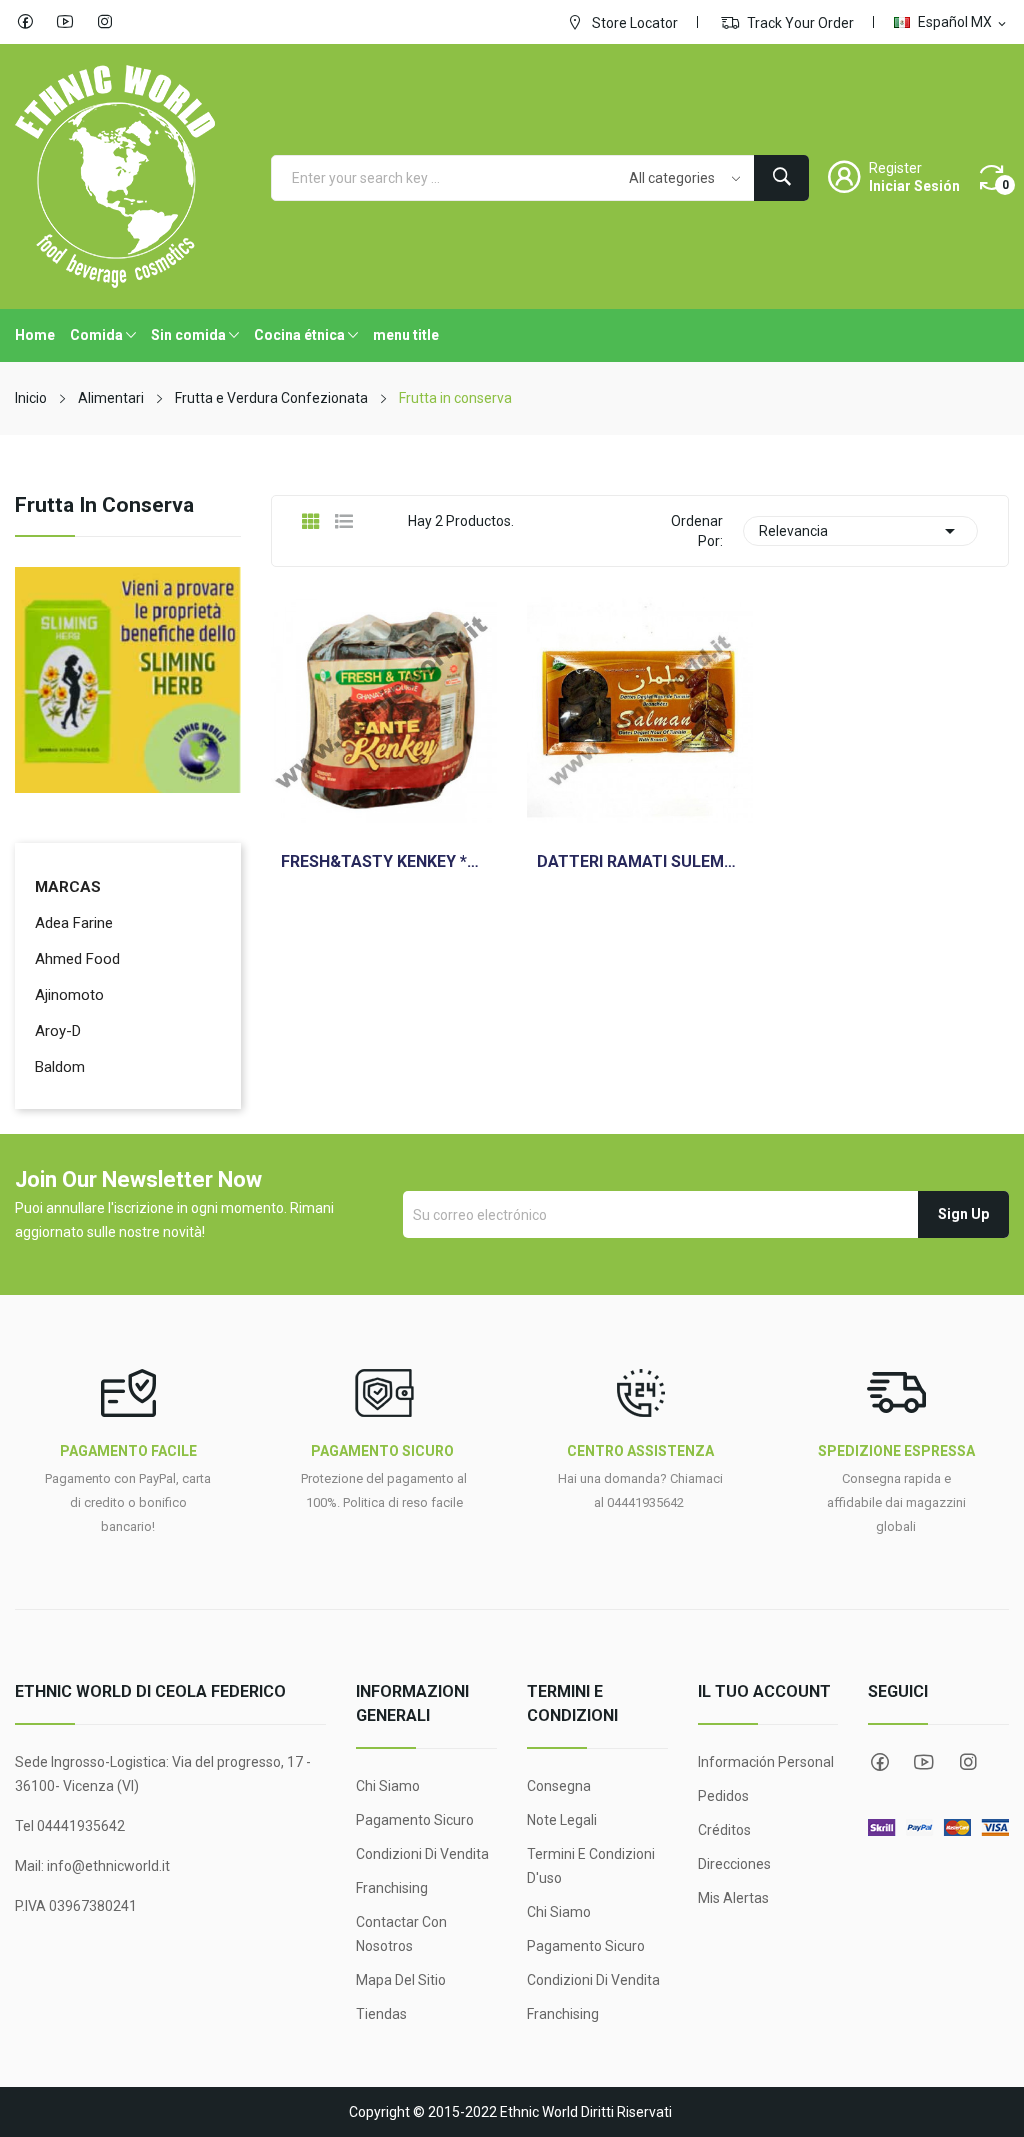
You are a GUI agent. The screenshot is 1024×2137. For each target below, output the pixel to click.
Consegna (559, 1786)
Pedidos (723, 1796)
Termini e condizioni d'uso (591, 1866)
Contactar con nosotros (401, 1934)
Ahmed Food (77, 959)
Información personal (766, 1762)
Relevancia (860, 531)
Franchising (392, 1888)
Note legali (562, 1820)
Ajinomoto (69, 995)
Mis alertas (733, 1898)
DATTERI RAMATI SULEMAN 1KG (640, 862)
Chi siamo (388, 1786)
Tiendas (381, 2014)
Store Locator (633, 23)
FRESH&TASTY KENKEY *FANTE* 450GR (384, 862)
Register (895, 168)
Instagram (105, 22)
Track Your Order (799, 23)
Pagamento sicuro (415, 1820)
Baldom (60, 1067)
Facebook (25, 22)
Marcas (68, 887)
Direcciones (734, 1864)
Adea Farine (74, 923)
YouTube (65, 22)
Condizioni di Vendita (422, 1854)
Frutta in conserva (104, 506)
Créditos (724, 1830)
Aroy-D (58, 1031)
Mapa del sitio (401, 1980)
